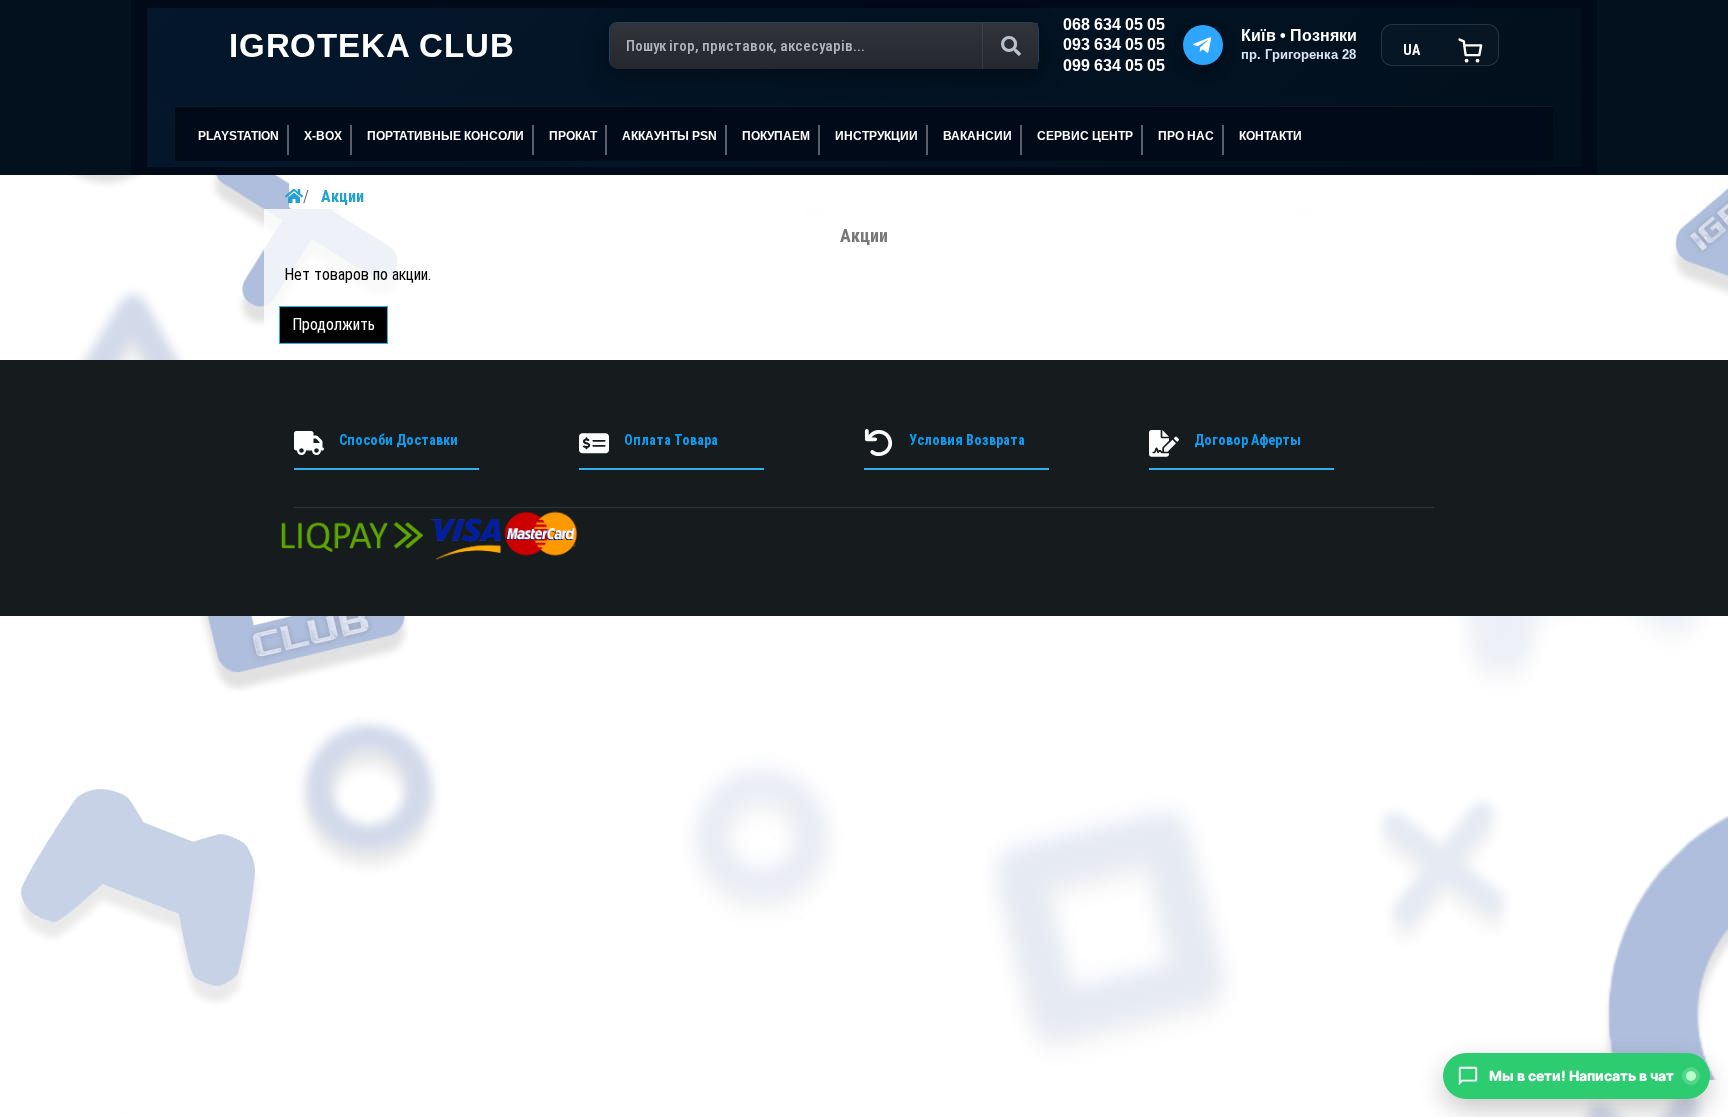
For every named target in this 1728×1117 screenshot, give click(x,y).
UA (1411, 50)
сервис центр (1085, 136)
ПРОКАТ (573, 136)
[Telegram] (1203, 45)
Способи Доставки (398, 440)
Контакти (1270, 136)
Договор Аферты (1247, 440)
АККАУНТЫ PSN (669, 136)
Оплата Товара (671, 440)
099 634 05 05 (1114, 65)
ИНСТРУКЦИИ (876, 136)
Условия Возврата (967, 440)
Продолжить (333, 324)
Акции (342, 196)
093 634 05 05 (1114, 44)
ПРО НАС (1186, 136)
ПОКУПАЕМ (776, 136)
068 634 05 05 (1114, 24)
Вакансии (977, 136)
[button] (1576, 1076)
